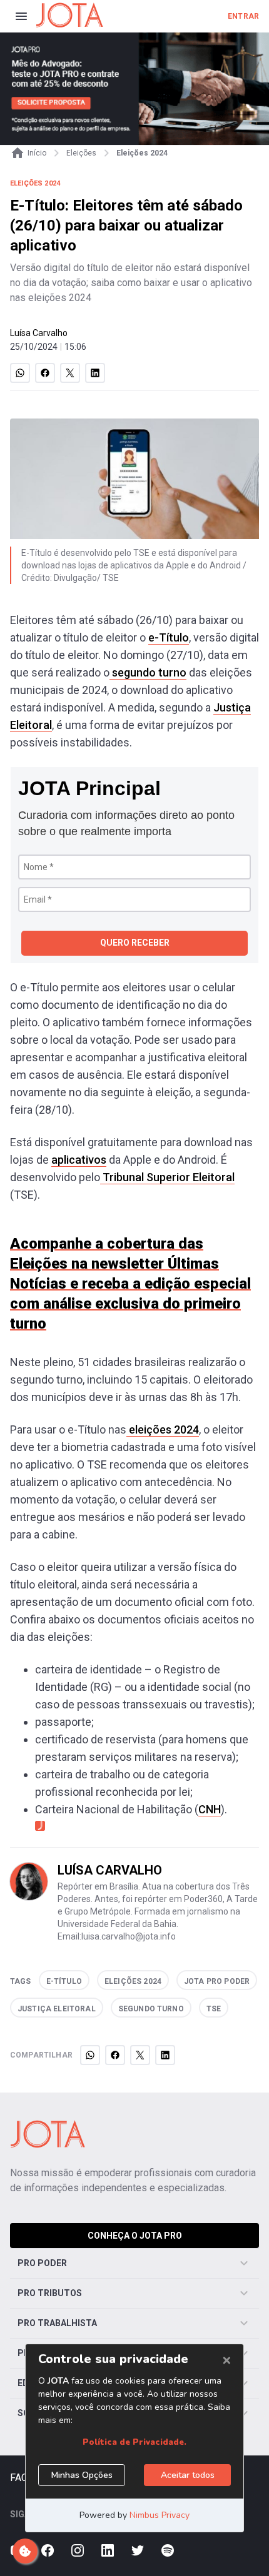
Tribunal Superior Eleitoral (167, 1177)
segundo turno (148, 672)
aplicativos (79, 1160)
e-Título (169, 637)
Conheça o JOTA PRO (135, 2236)
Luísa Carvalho (39, 333)
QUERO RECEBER (135, 943)
